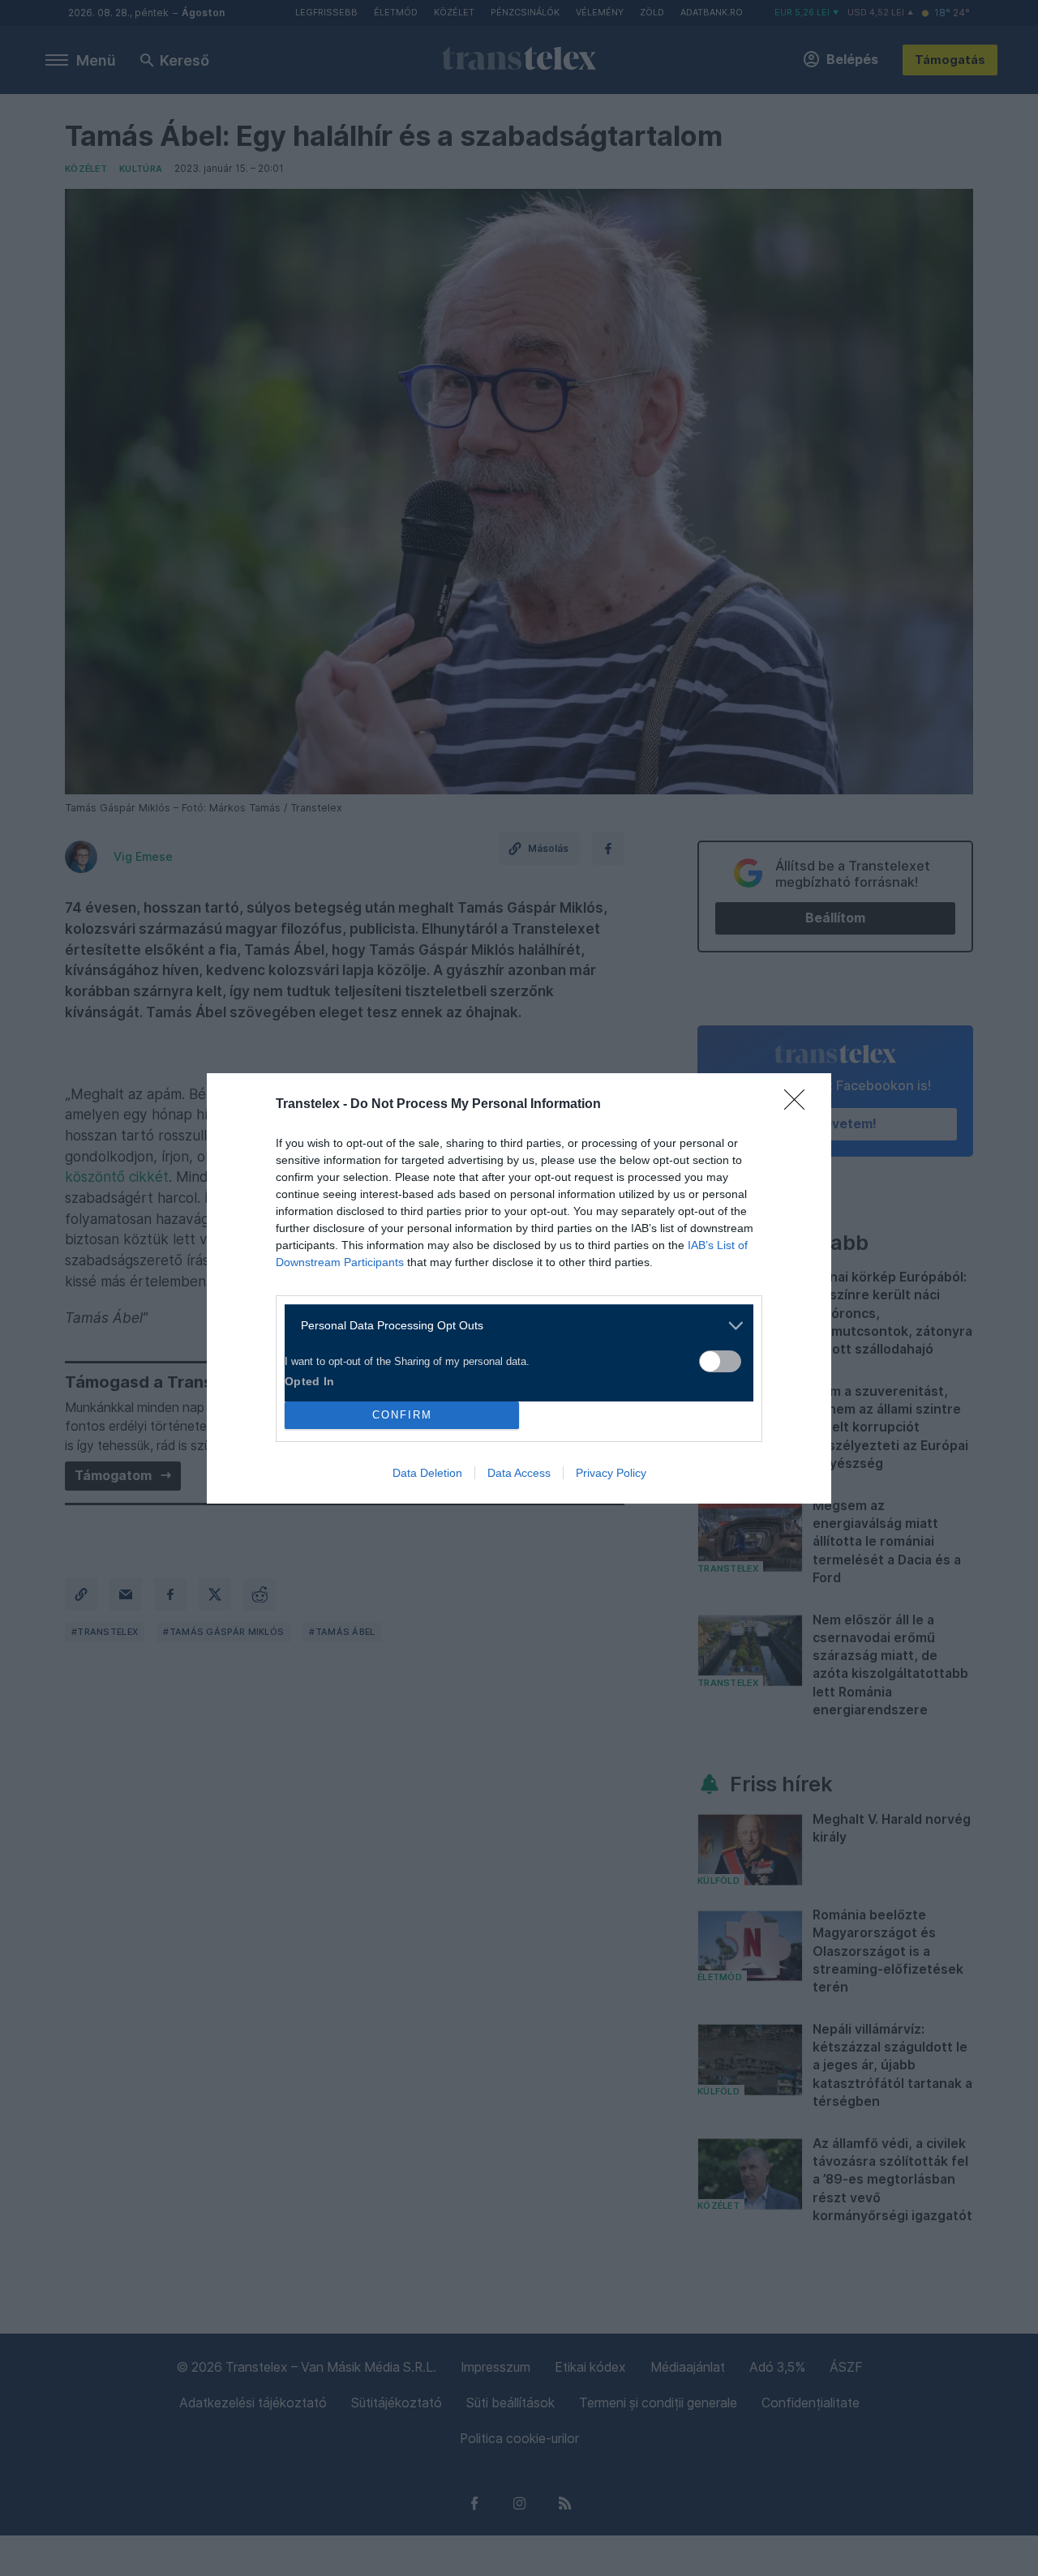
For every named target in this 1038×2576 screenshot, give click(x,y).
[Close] (800, 1105)
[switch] (720, 1361)
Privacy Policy (611, 1473)
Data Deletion (427, 1473)
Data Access (519, 1473)
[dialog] (519, 1288)
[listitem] (513, 1326)
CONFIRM (402, 1415)
